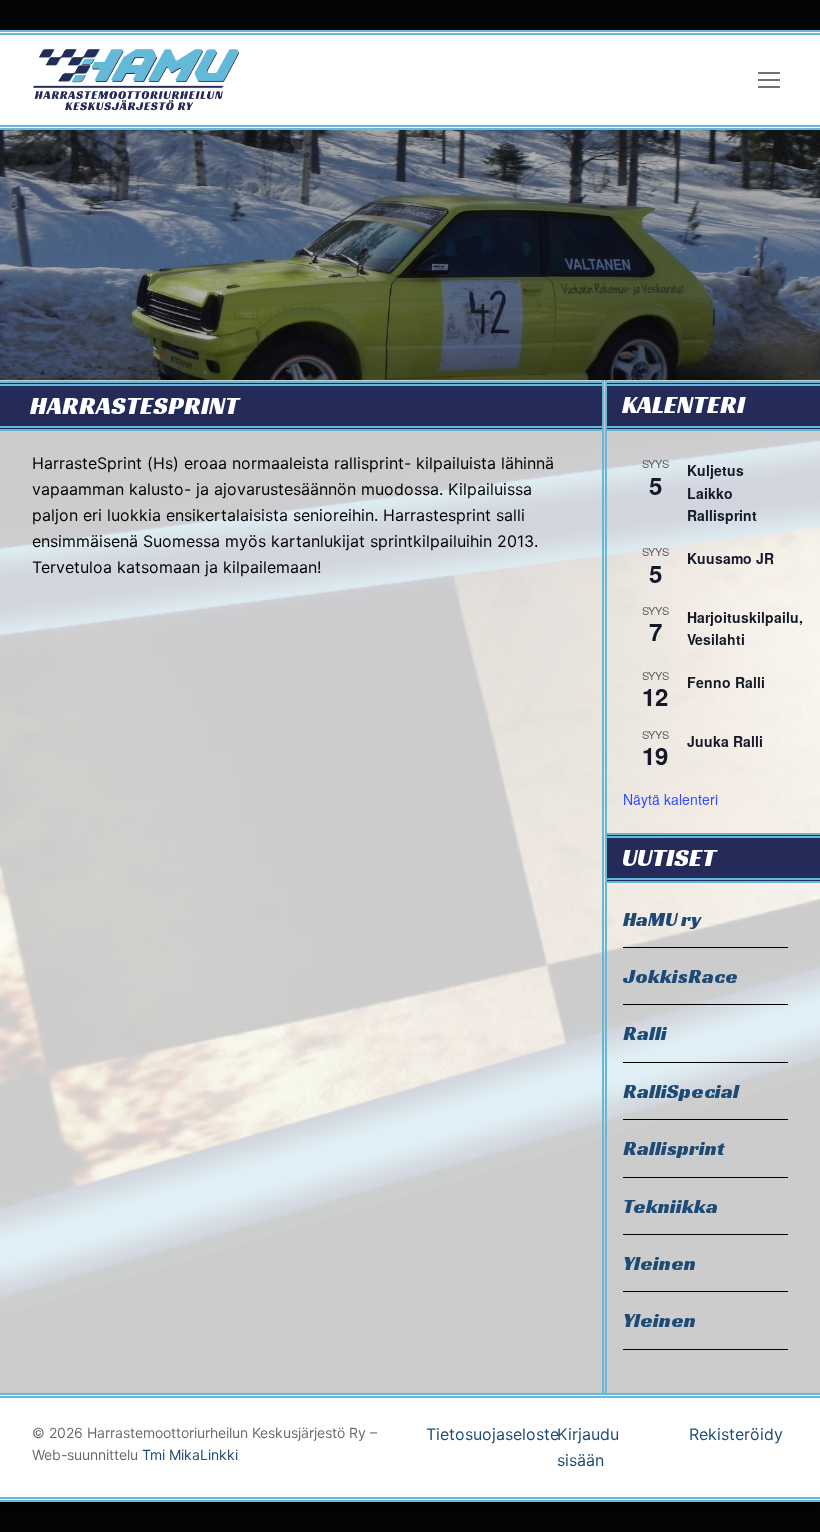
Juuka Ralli (725, 741)
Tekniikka (670, 1206)
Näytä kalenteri (670, 799)
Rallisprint (674, 1148)
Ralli (645, 1033)
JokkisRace (680, 976)
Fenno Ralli (726, 682)
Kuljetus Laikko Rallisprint (722, 492)
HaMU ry (662, 919)
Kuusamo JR (730, 558)
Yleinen (659, 1263)
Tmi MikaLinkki (190, 1454)
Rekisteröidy (736, 1434)
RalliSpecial (681, 1091)
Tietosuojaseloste (492, 1434)
